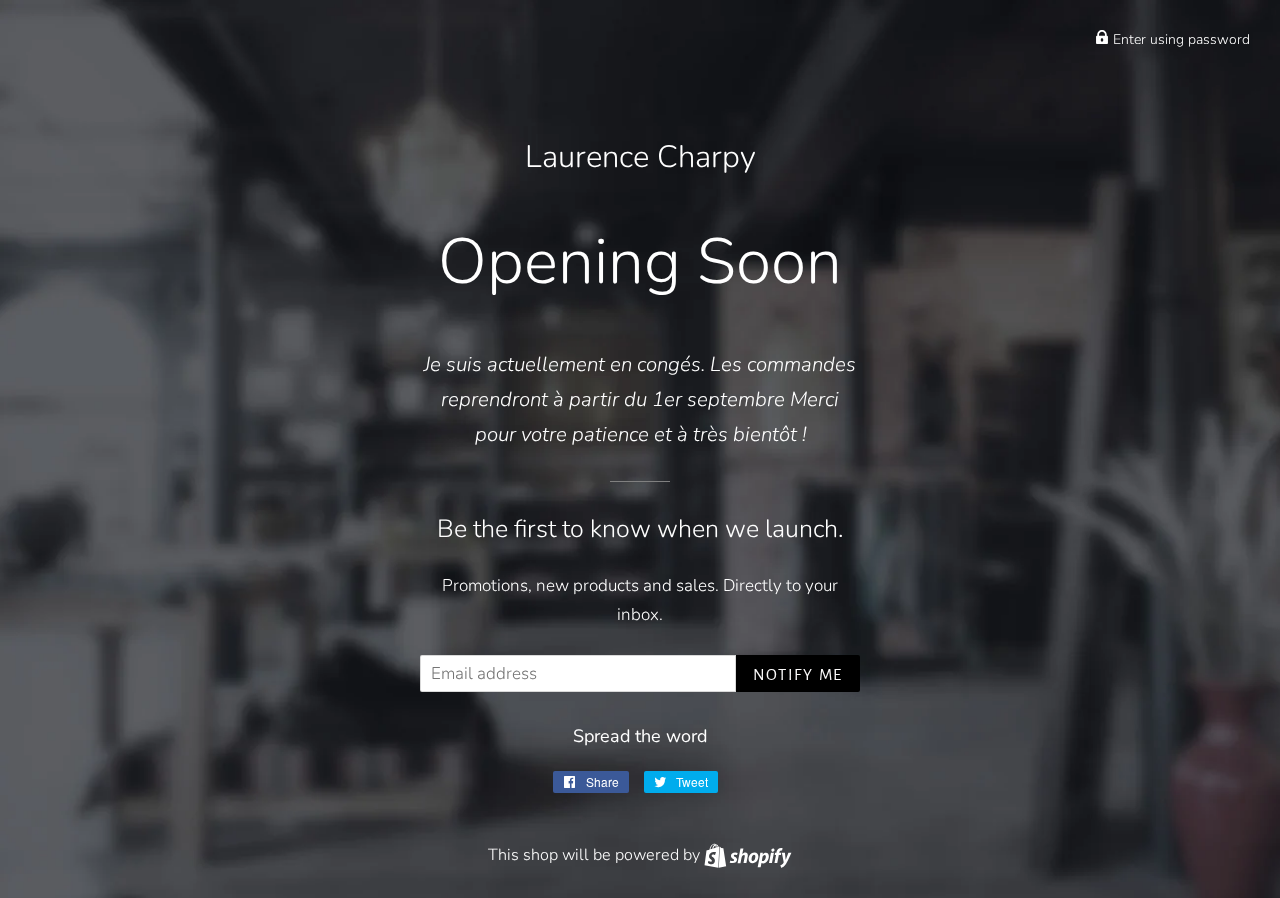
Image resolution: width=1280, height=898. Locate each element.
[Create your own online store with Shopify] (747, 855)
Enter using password (1179, 39)
